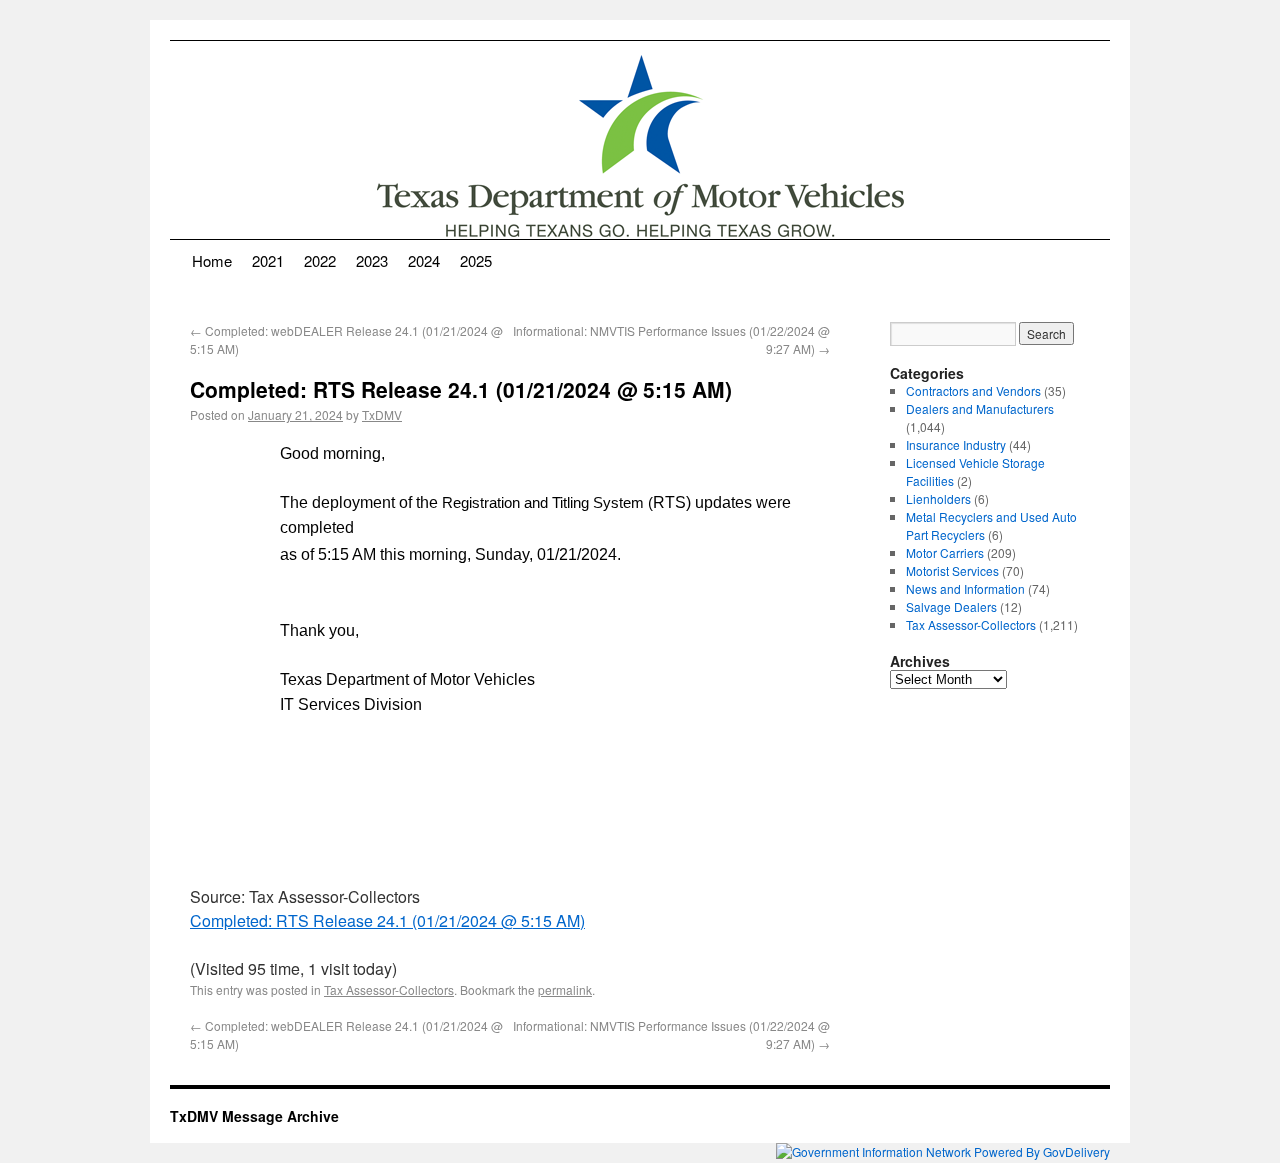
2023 (372, 260)
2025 (476, 260)
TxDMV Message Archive (254, 1116)
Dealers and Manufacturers (980, 408)
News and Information (965, 588)
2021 (268, 260)
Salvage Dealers (951, 606)
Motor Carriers (945, 552)
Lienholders (938, 498)
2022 (320, 260)
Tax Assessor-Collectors (389, 989)
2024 (424, 260)
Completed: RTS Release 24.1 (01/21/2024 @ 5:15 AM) (387, 920)
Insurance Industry (956, 444)
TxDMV (382, 414)
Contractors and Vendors (973, 390)
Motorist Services (952, 570)
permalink (565, 989)
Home (212, 260)
